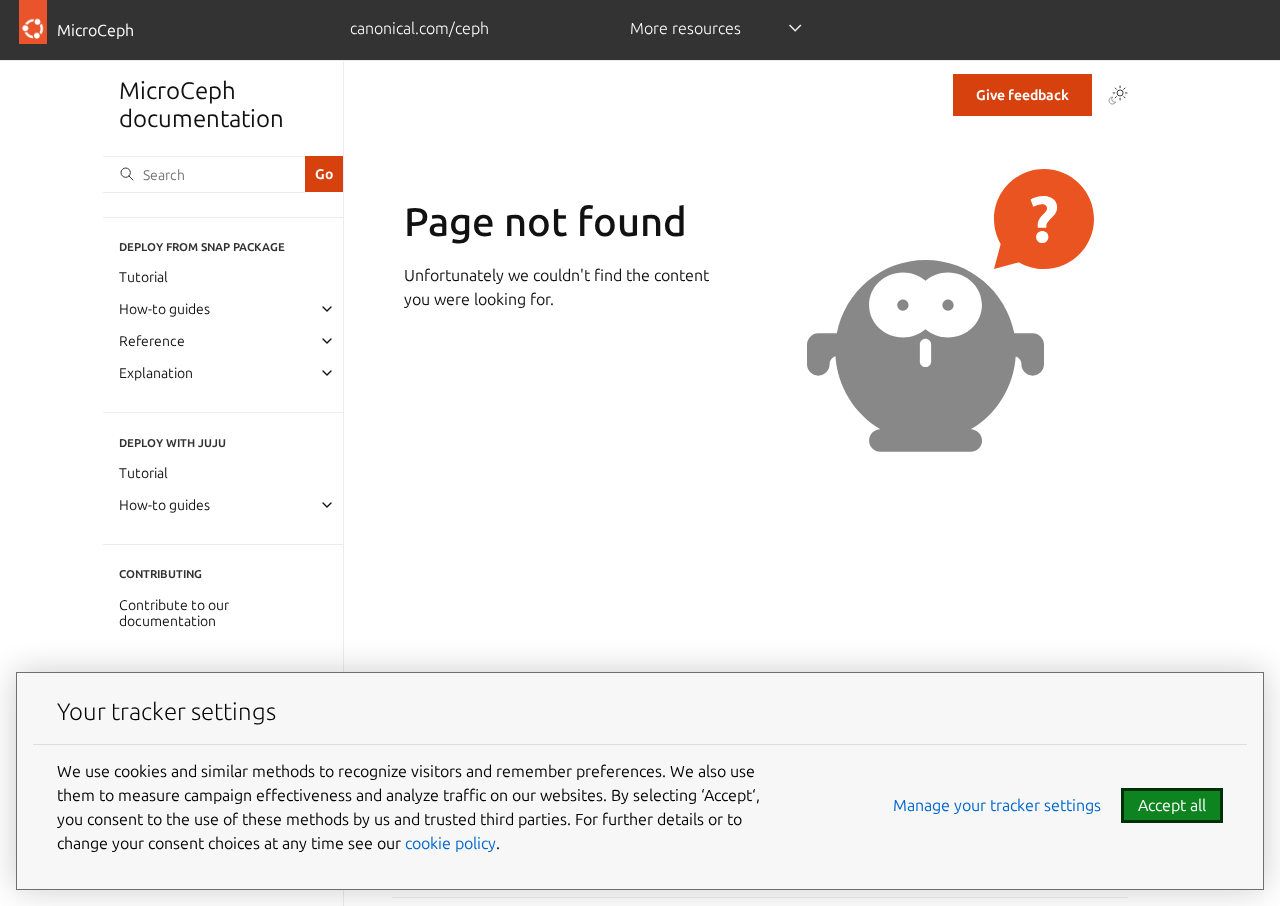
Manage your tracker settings (997, 805)
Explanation (156, 373)
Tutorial (143, 277)
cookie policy (450, 843)
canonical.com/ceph (419, 28)
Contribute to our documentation (174, 613)
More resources (685, 28)
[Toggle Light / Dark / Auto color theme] (1118, 95)
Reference (152, 341)
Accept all (1172, 805)
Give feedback (1022, 95)
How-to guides (164, 309)
